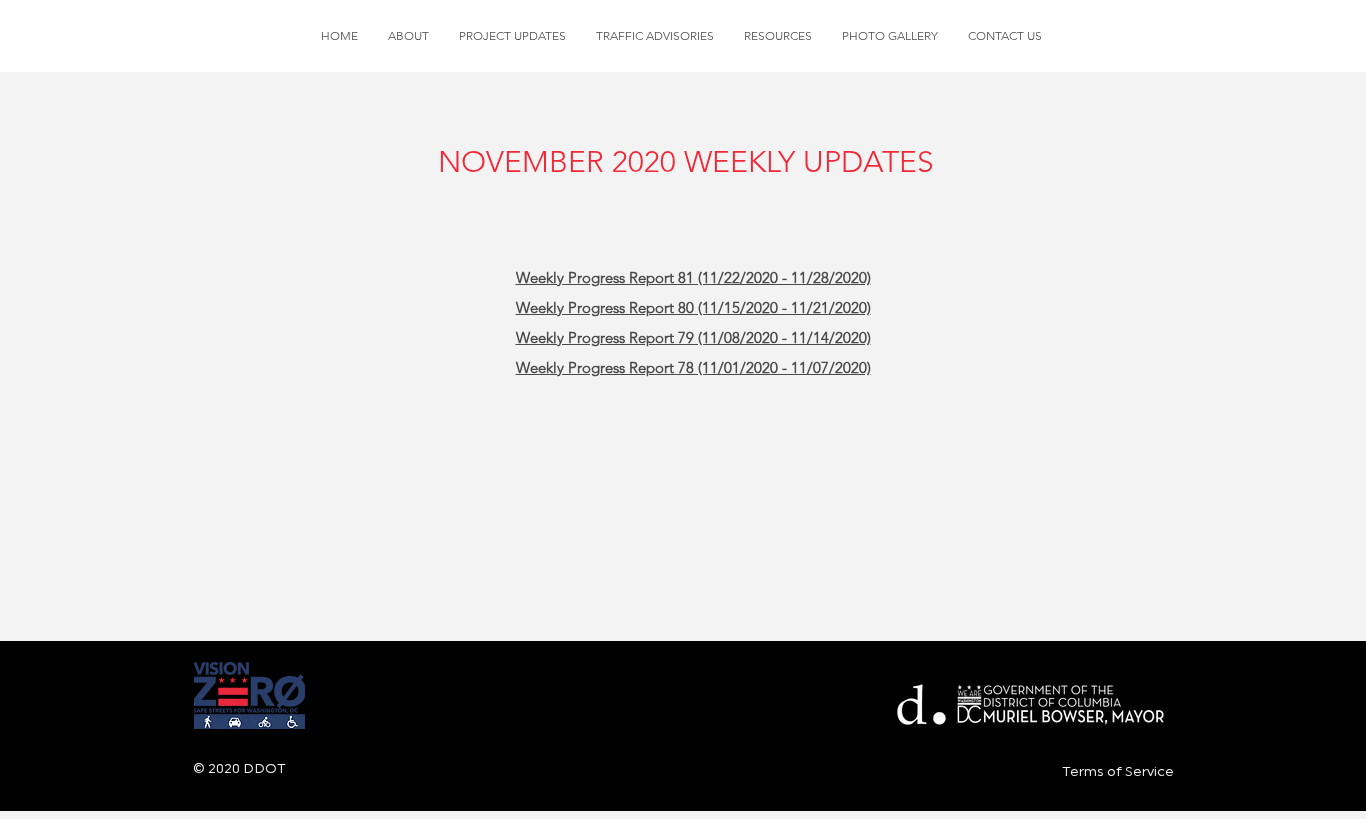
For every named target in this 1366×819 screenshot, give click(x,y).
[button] (512, 36)
